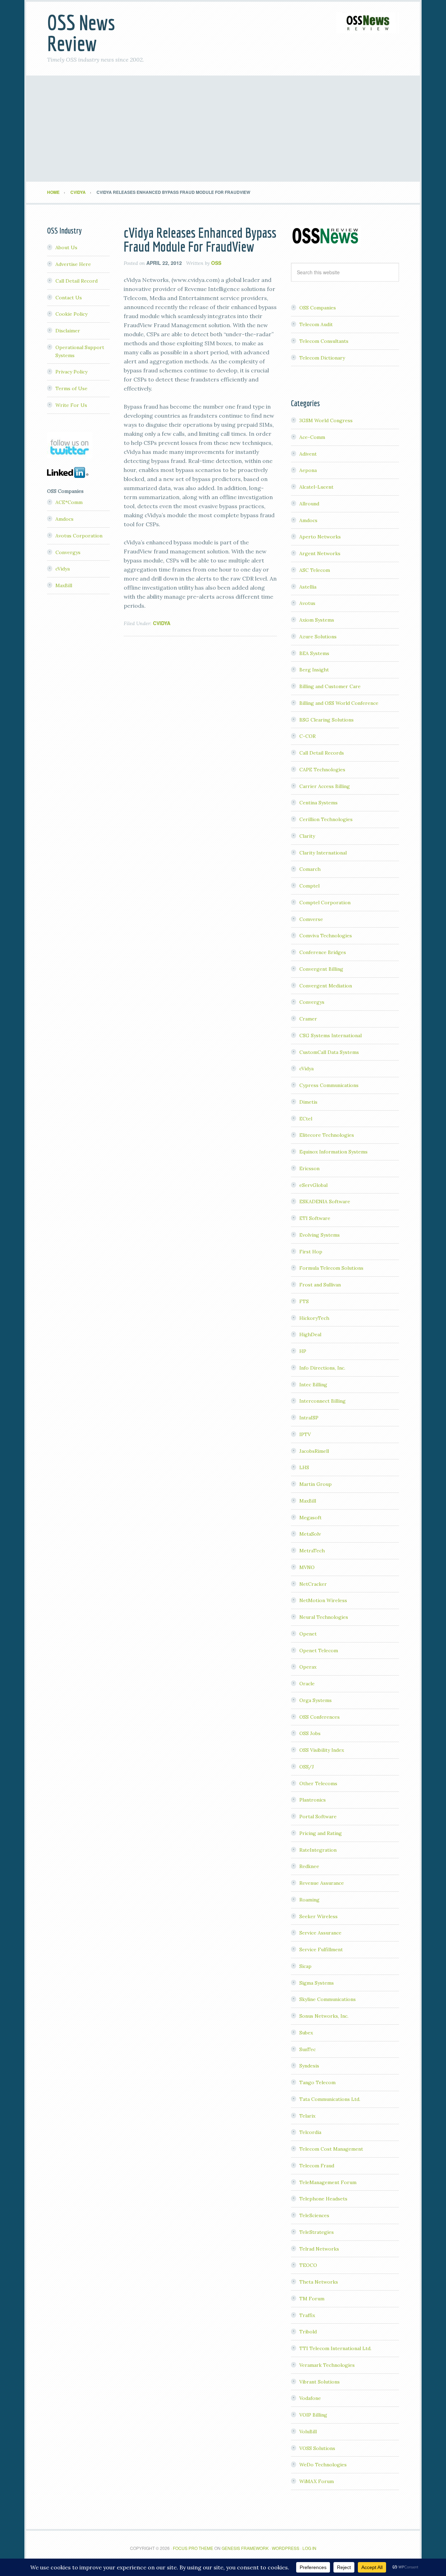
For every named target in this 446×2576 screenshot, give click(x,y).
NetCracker (313, 1584)
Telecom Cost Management (331, 2149)
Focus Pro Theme (193, 2548)
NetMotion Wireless (323, 1600)
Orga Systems (316, 1700)
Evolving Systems (320, 1235)
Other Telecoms (318, 1783)
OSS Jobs (310, 1733)
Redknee (309, 1866)
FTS (304, 1301)
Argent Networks (320, 553)
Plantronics (313, 1800)
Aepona (308, 470)
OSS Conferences (320, 1717)
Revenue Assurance (322, 1883)
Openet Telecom (319, 1651)
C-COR (307, 736)
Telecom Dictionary (322, 358)
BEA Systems (314, 653)
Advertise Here (73, 264)
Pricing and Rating (321, 1833)
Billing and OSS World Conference (339, 703)
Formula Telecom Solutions (331, 1268)
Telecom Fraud (317, 2166)
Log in (309, 2548)
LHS (304, 1467)
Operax (308, 1667)
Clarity (307, 836)
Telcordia (310, 2132)
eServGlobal (313, 1185)
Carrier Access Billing (325, 786)
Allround (309, 504)
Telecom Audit (316, 324)
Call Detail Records (322, 753)
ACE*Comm (69, 502)
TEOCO (308, 2265)
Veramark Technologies (327, 2365)
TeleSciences (314, 2215)
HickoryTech (314, 1318)
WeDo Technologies (323, 2465)
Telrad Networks (319, 2249)
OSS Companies (318, 308)
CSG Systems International (330, 1035)
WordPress (286, 2548)
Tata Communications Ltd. (330, 2099)
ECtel (306, 1119)
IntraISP (309, 1418)
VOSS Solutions (317, 2448)
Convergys (312, 1002)
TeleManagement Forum (328, 2182)
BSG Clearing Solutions (326, 720)
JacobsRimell (314, 1451)
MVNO (307, 1567)
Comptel (309, 886)
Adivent (308, 454)
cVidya (162, 623)
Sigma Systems (317, 1983)
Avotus (307, 603)
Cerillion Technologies (326, 819)
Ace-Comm (312, 437)
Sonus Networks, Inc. (324, 2016)
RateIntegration (318, 1850)
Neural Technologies (324, 1617)
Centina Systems (318, 803)
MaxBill (308, 1501)
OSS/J (307, 1767)
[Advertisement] (223, 129)
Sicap (305, 1966)
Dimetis (308, 1102)
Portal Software (318, 1817)
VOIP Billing (313, 2415)
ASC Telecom (315, 570)
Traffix (307, 2315)
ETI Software (315, 1218)
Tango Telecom (317, 2082)
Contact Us (69, 298)
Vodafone (310, 2398)
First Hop (311, 1252)
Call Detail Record (76, 281)
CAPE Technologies (322, 770)
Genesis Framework (245, 2548)
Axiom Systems (317, 620)
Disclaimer (68, 331)
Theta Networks (319, 2282)
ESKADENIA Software (325, 1202)
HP (303, 1351)
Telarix (307, 2116)
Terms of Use (71, 388)
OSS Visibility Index (322, 1750)
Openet (308, 1634)
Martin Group (316, 1484)
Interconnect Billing (322, 1401)
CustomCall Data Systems (329, 1052)
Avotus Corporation (79, 536)
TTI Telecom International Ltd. (335, 2348)
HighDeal (310, 1334)
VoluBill (308, 2432)
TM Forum (312, 2299)
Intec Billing (313, 1385)
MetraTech (312, 1551)
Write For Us (71, 405)
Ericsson (309, 1168)
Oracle (307, 1684)
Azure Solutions (318, 637)
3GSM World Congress (326, 420)
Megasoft (310, 1518)
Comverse (311, 919)
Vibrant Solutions (320, 2382)
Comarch (310, 869)
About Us (66, 247)
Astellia (308, 587)
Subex (306, 2033)
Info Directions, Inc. (322, 1368)
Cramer (308, 1019)
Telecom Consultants (324, 341)
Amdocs (308, 520)
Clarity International (323, 853)
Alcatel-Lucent (316, 487)
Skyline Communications (328, 1999)
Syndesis (309, 2066)
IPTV (305, 1434)
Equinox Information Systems (333, 1152)
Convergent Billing (321, 969)
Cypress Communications (329, 1085)
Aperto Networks (320, 537)
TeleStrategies (317, 2232)
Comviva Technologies (326, 936)
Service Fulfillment (321, 1949)
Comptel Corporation (325, 903)
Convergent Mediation (326, 986)
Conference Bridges (323, 952)
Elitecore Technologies (327, 1135)
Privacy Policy (71, 372)
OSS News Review (81, 33)
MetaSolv (310, 1534)
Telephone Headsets (323, 2199)
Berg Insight (314, 670)
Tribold (308, 2332)
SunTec (307, 2049)
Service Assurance (320, 1933)
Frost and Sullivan (320, 1285)
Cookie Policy (71, 314)
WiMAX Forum (317, 2481)
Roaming (309, 1900)
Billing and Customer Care (330, 686)
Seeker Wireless (318, 1916)
